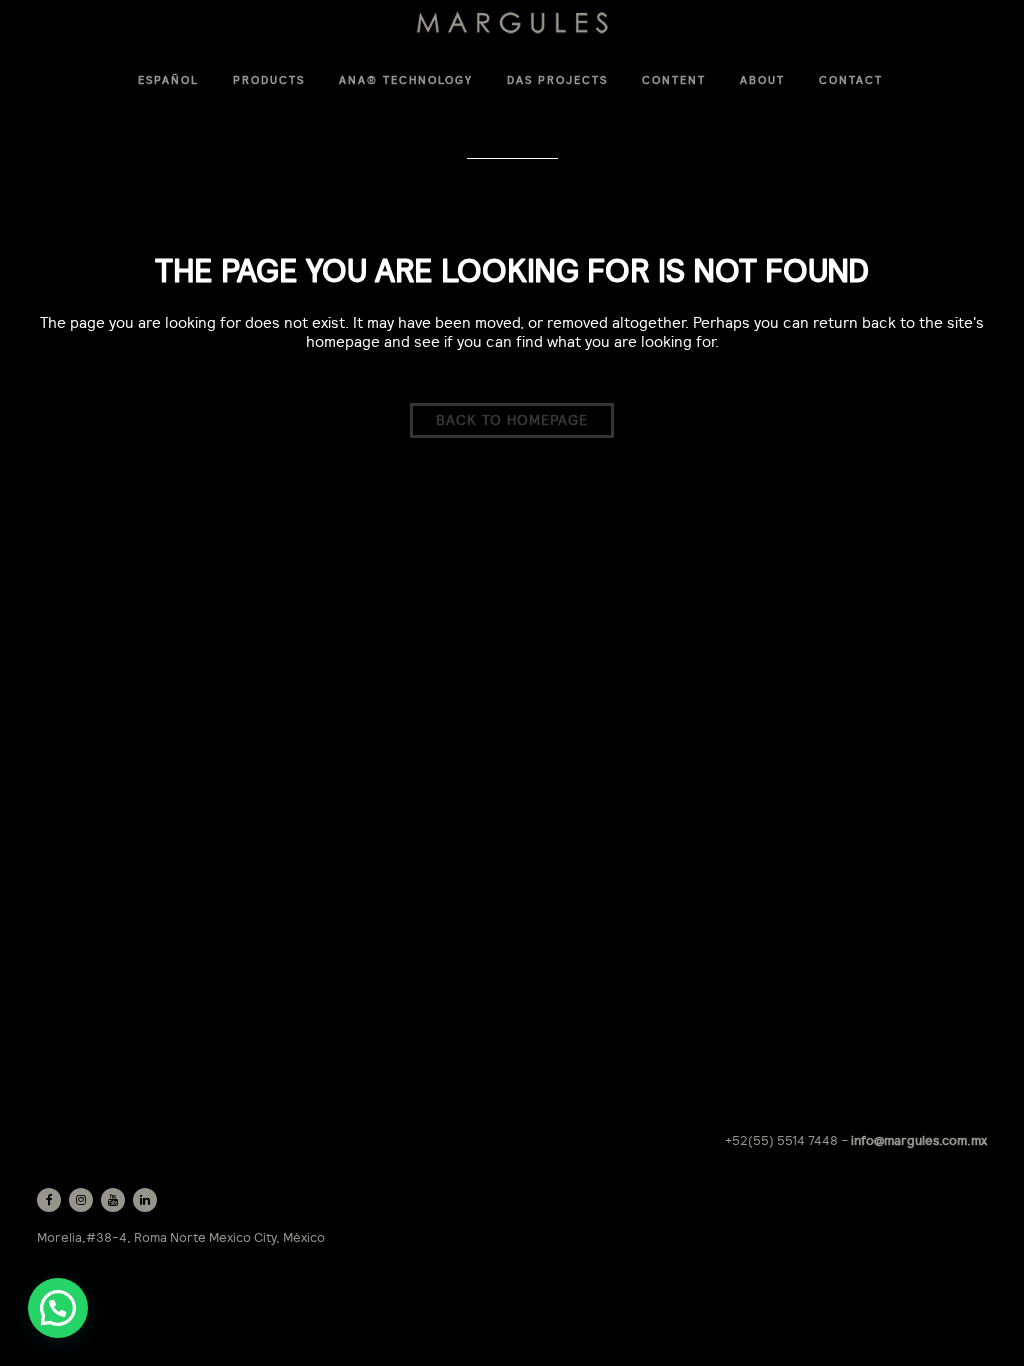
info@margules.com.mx (919, 1140)
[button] (58, 1308)
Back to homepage (512, 420)
